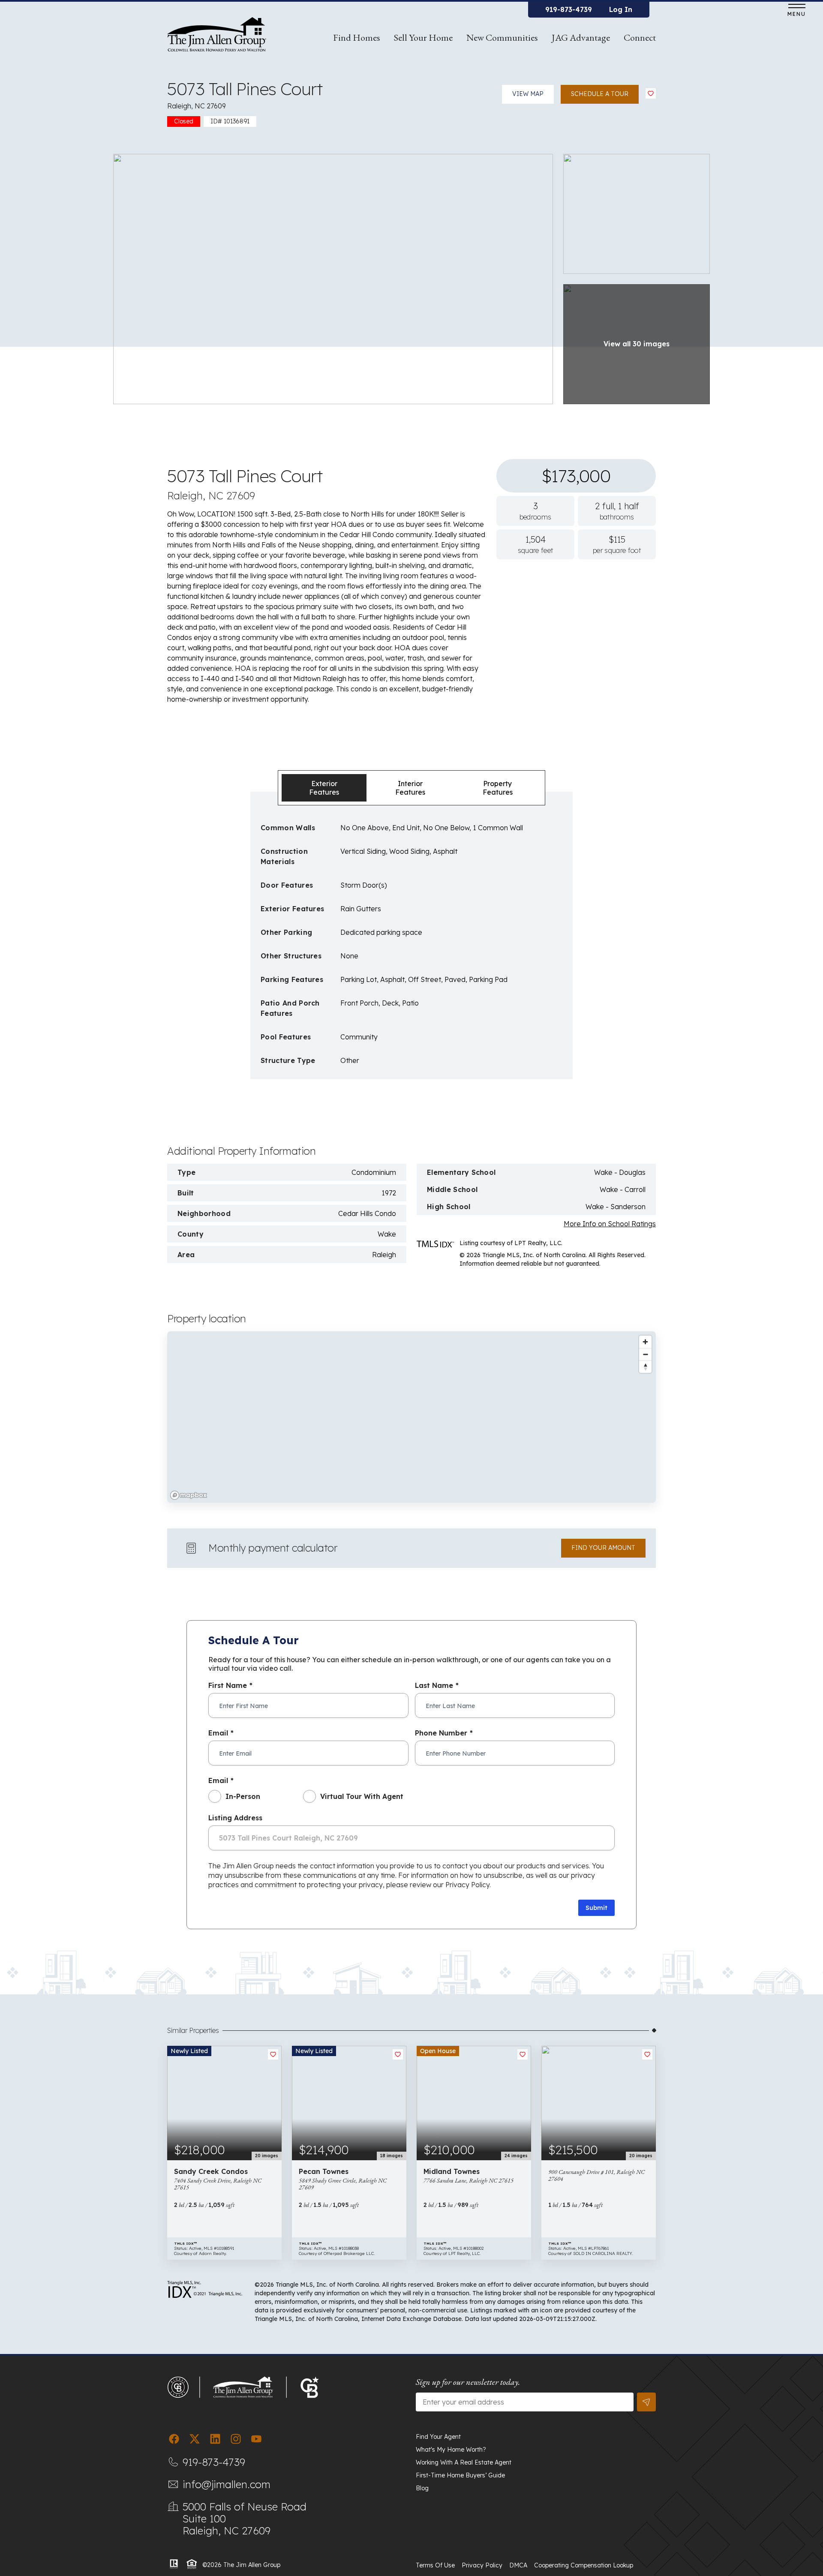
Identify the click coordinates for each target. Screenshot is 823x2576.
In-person (243, 1796)
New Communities (502, 38)
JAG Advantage (581, 38)
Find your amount (603, 1548)
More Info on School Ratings (610, 1224)
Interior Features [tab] (410, 788)
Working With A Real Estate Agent (464, 2462)
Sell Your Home (423, 38)
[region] (411, 1417)
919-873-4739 (569, 9)
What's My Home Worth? (451, 2450)
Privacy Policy (482, 2565)
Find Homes (357, 38)
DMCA (518, 2565)
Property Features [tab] (498, 788)
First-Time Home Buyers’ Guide (460, 2475)
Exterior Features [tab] (324, 788)
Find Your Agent (438, 2437)
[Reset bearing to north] (645, 1367)
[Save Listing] (651, 93)
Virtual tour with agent (362, 1796)
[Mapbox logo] (189, 1495)
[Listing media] (333, 278)
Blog (422, 2488)
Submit (596, 1908)
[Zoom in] (645, 1342)
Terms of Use (435, 2565)
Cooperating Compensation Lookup (584, 2565)
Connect (640, 38)
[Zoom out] (645, 1354)
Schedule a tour (600, 94)
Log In (621, 9)
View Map (528, 94)
